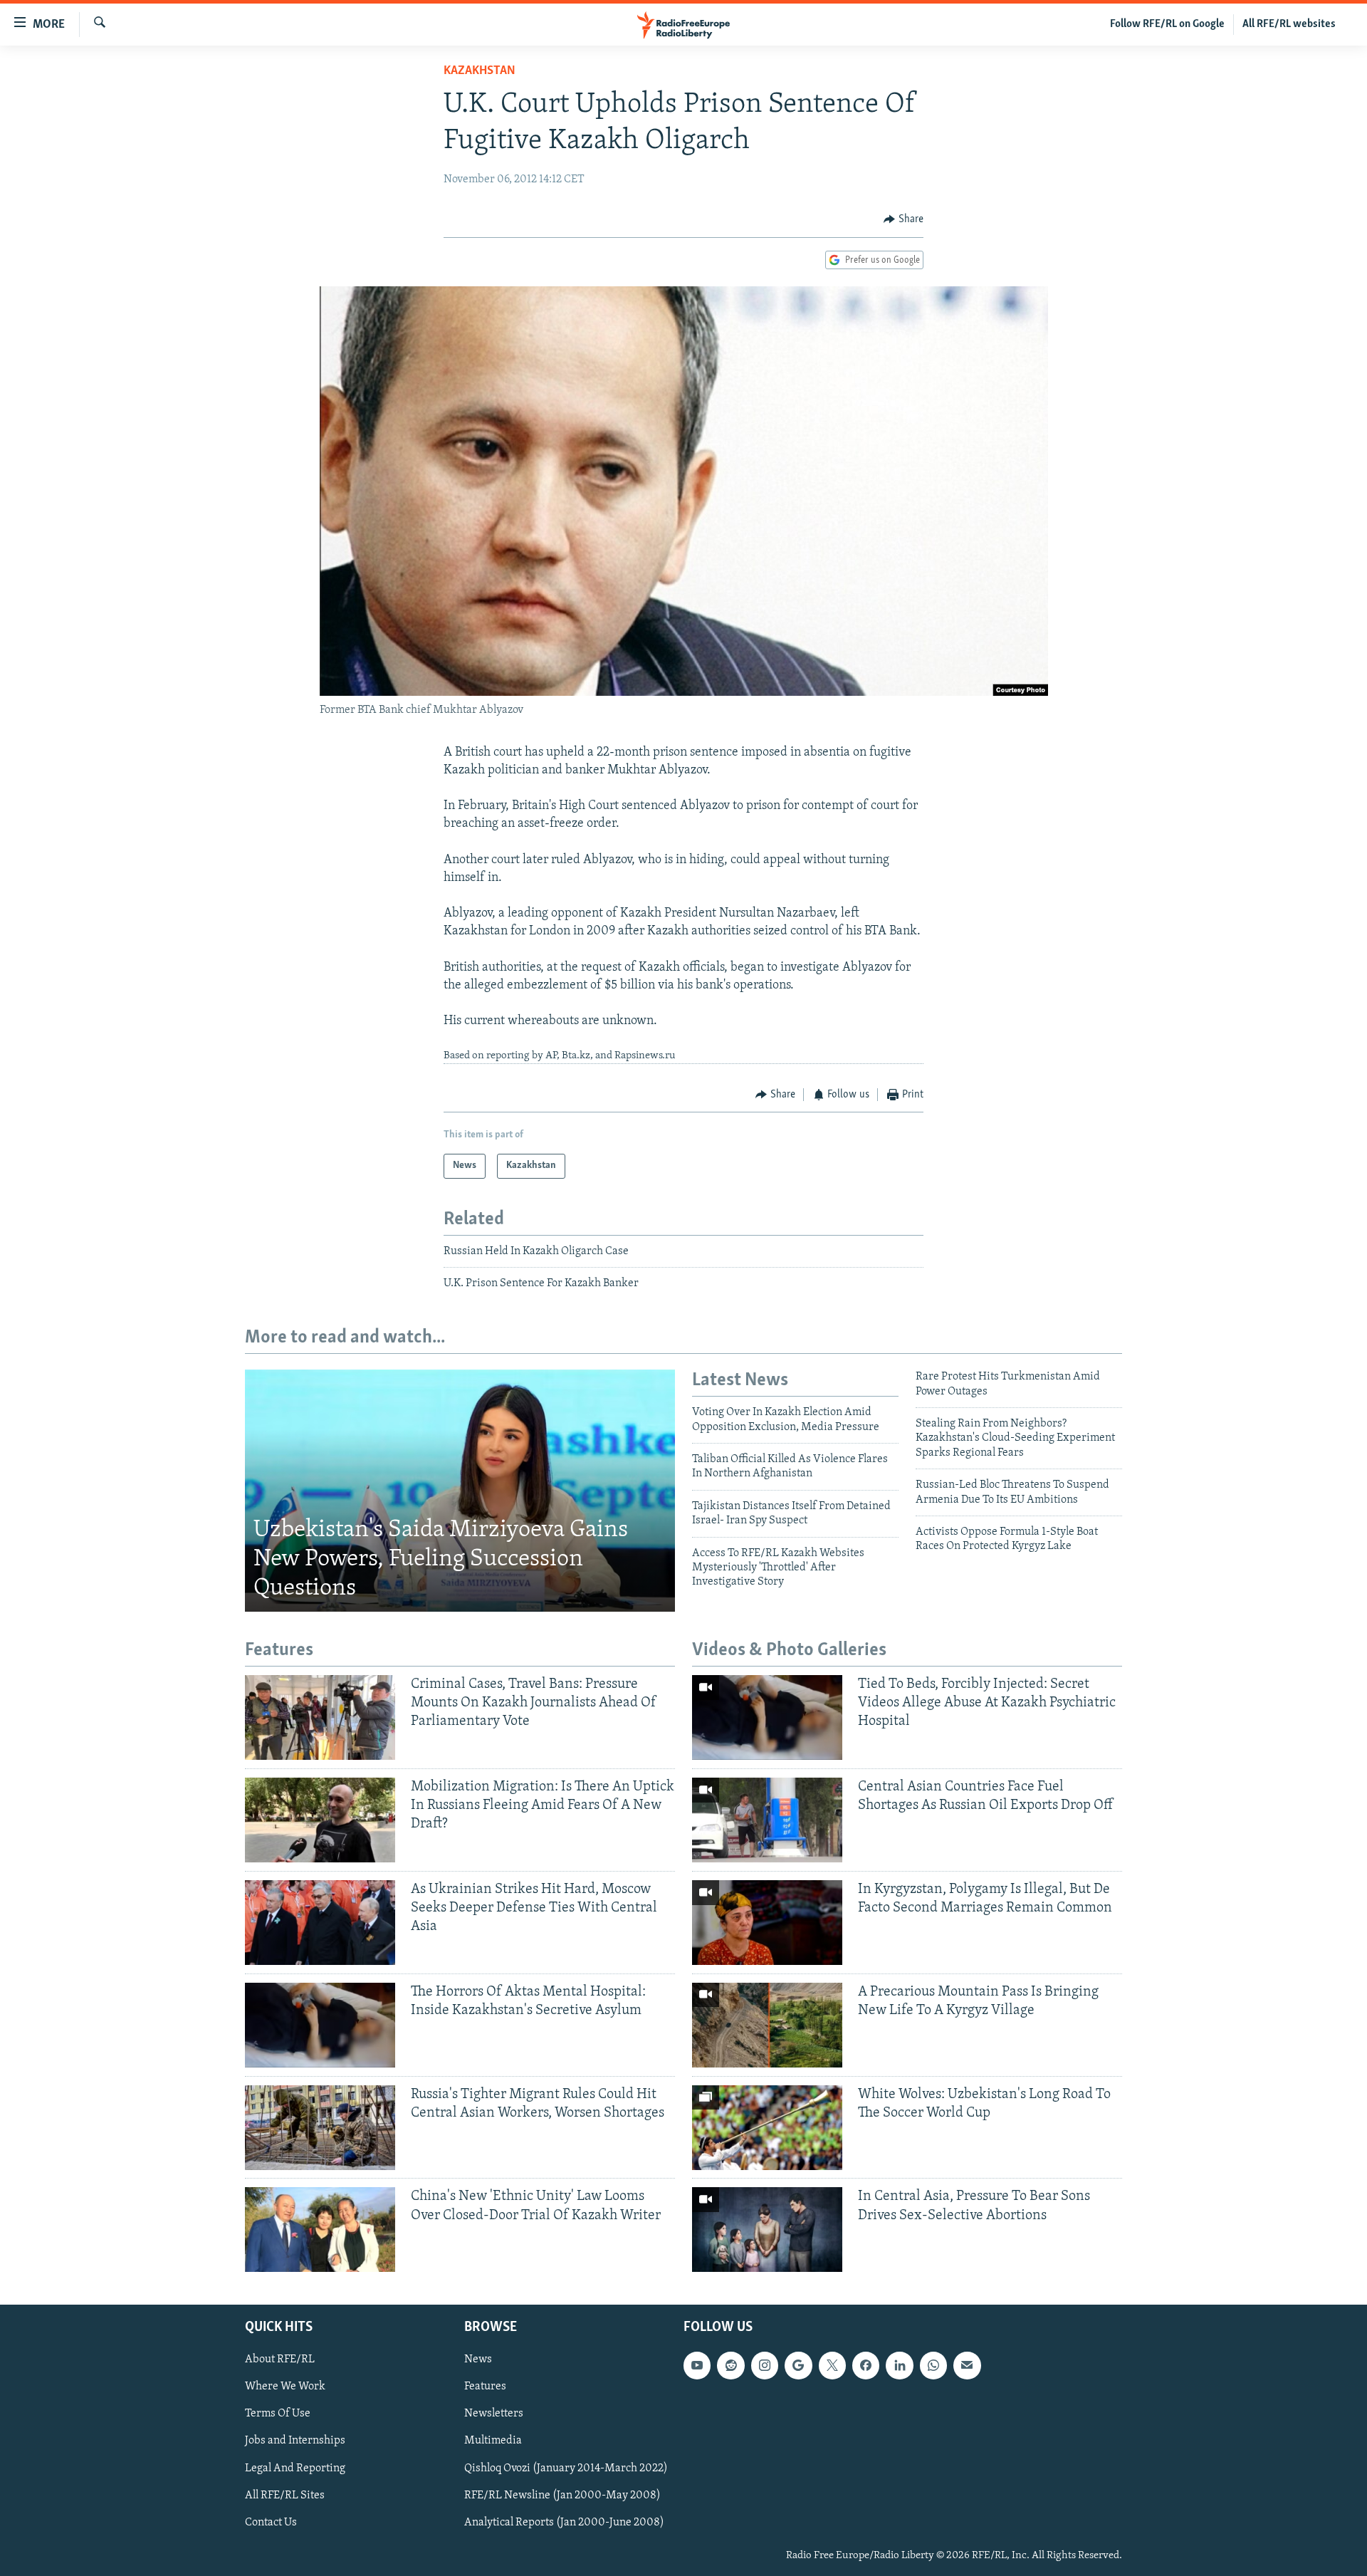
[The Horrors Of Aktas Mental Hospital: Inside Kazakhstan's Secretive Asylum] (320, 2025)
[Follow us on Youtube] (697, 2366)
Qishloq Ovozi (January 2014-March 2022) (566, 2468)
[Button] (904, 219)
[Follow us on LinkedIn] (899, 2366)
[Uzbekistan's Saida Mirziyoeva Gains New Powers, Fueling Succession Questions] (460, 1491)
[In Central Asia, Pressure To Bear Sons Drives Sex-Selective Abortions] (767, 2230)
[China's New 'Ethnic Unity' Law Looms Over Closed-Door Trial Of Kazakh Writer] (320, 2230)
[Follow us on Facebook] (866, 2366)
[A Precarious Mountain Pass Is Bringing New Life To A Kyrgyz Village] (767, 2025)
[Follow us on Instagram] (765, 2366)
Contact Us (271, 2523)
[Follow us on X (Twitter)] (832, 2366)
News (478, 2360)
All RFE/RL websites (1289, 24)
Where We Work (285, 2387)
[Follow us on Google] (798, 2366)
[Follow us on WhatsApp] (933, 2366)
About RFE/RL (280, 2360)
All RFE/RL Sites (285, 2496)
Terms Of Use (278, 2414)
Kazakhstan (480, 71)
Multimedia (493, 2441)
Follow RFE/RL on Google (1167, 24)
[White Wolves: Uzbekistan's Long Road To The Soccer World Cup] (767, 2128)
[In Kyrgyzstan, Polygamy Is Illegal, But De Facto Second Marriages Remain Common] (767, 1923)
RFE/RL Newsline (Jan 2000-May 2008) (562, 2496)
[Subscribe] (967, 2366)
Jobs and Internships (295, 2441)
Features (485, 2387)
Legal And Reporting (295, 2468)
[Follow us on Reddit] (730, 2366)
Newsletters (494, 2414)
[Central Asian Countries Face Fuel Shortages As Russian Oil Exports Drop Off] (767, 1820)
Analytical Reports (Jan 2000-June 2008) (564, 2523)
